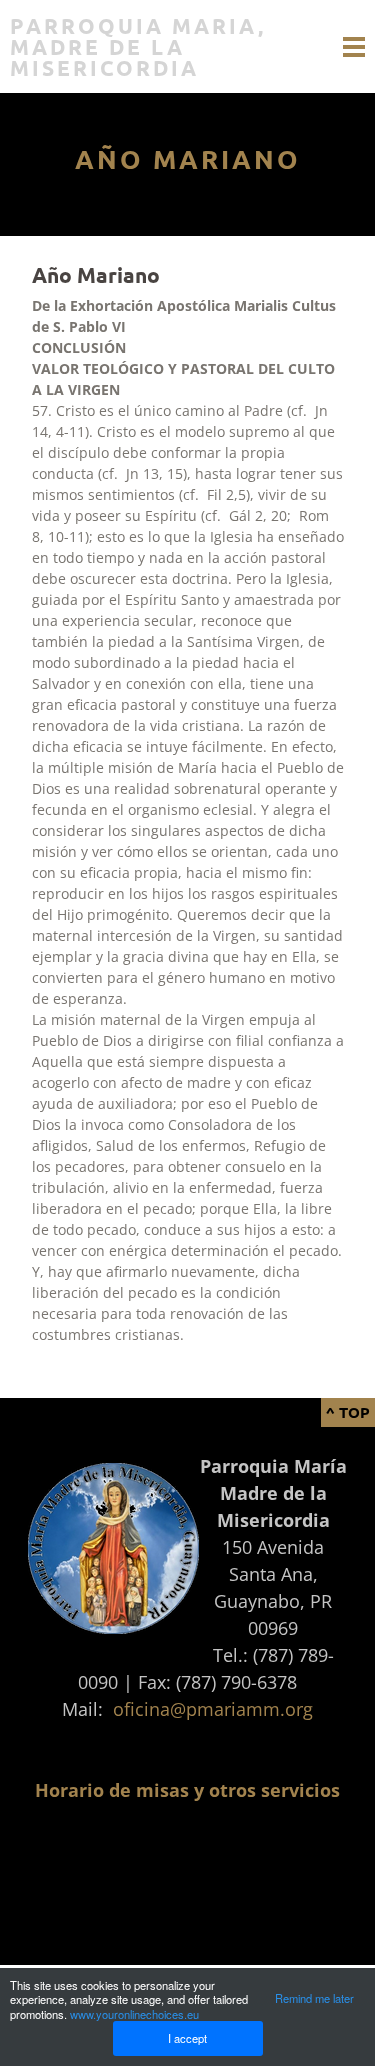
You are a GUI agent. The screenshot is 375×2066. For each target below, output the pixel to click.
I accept (187, 2038)
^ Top (348, 1412)
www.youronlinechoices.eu (134, 2014)
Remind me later (314, 1998)
